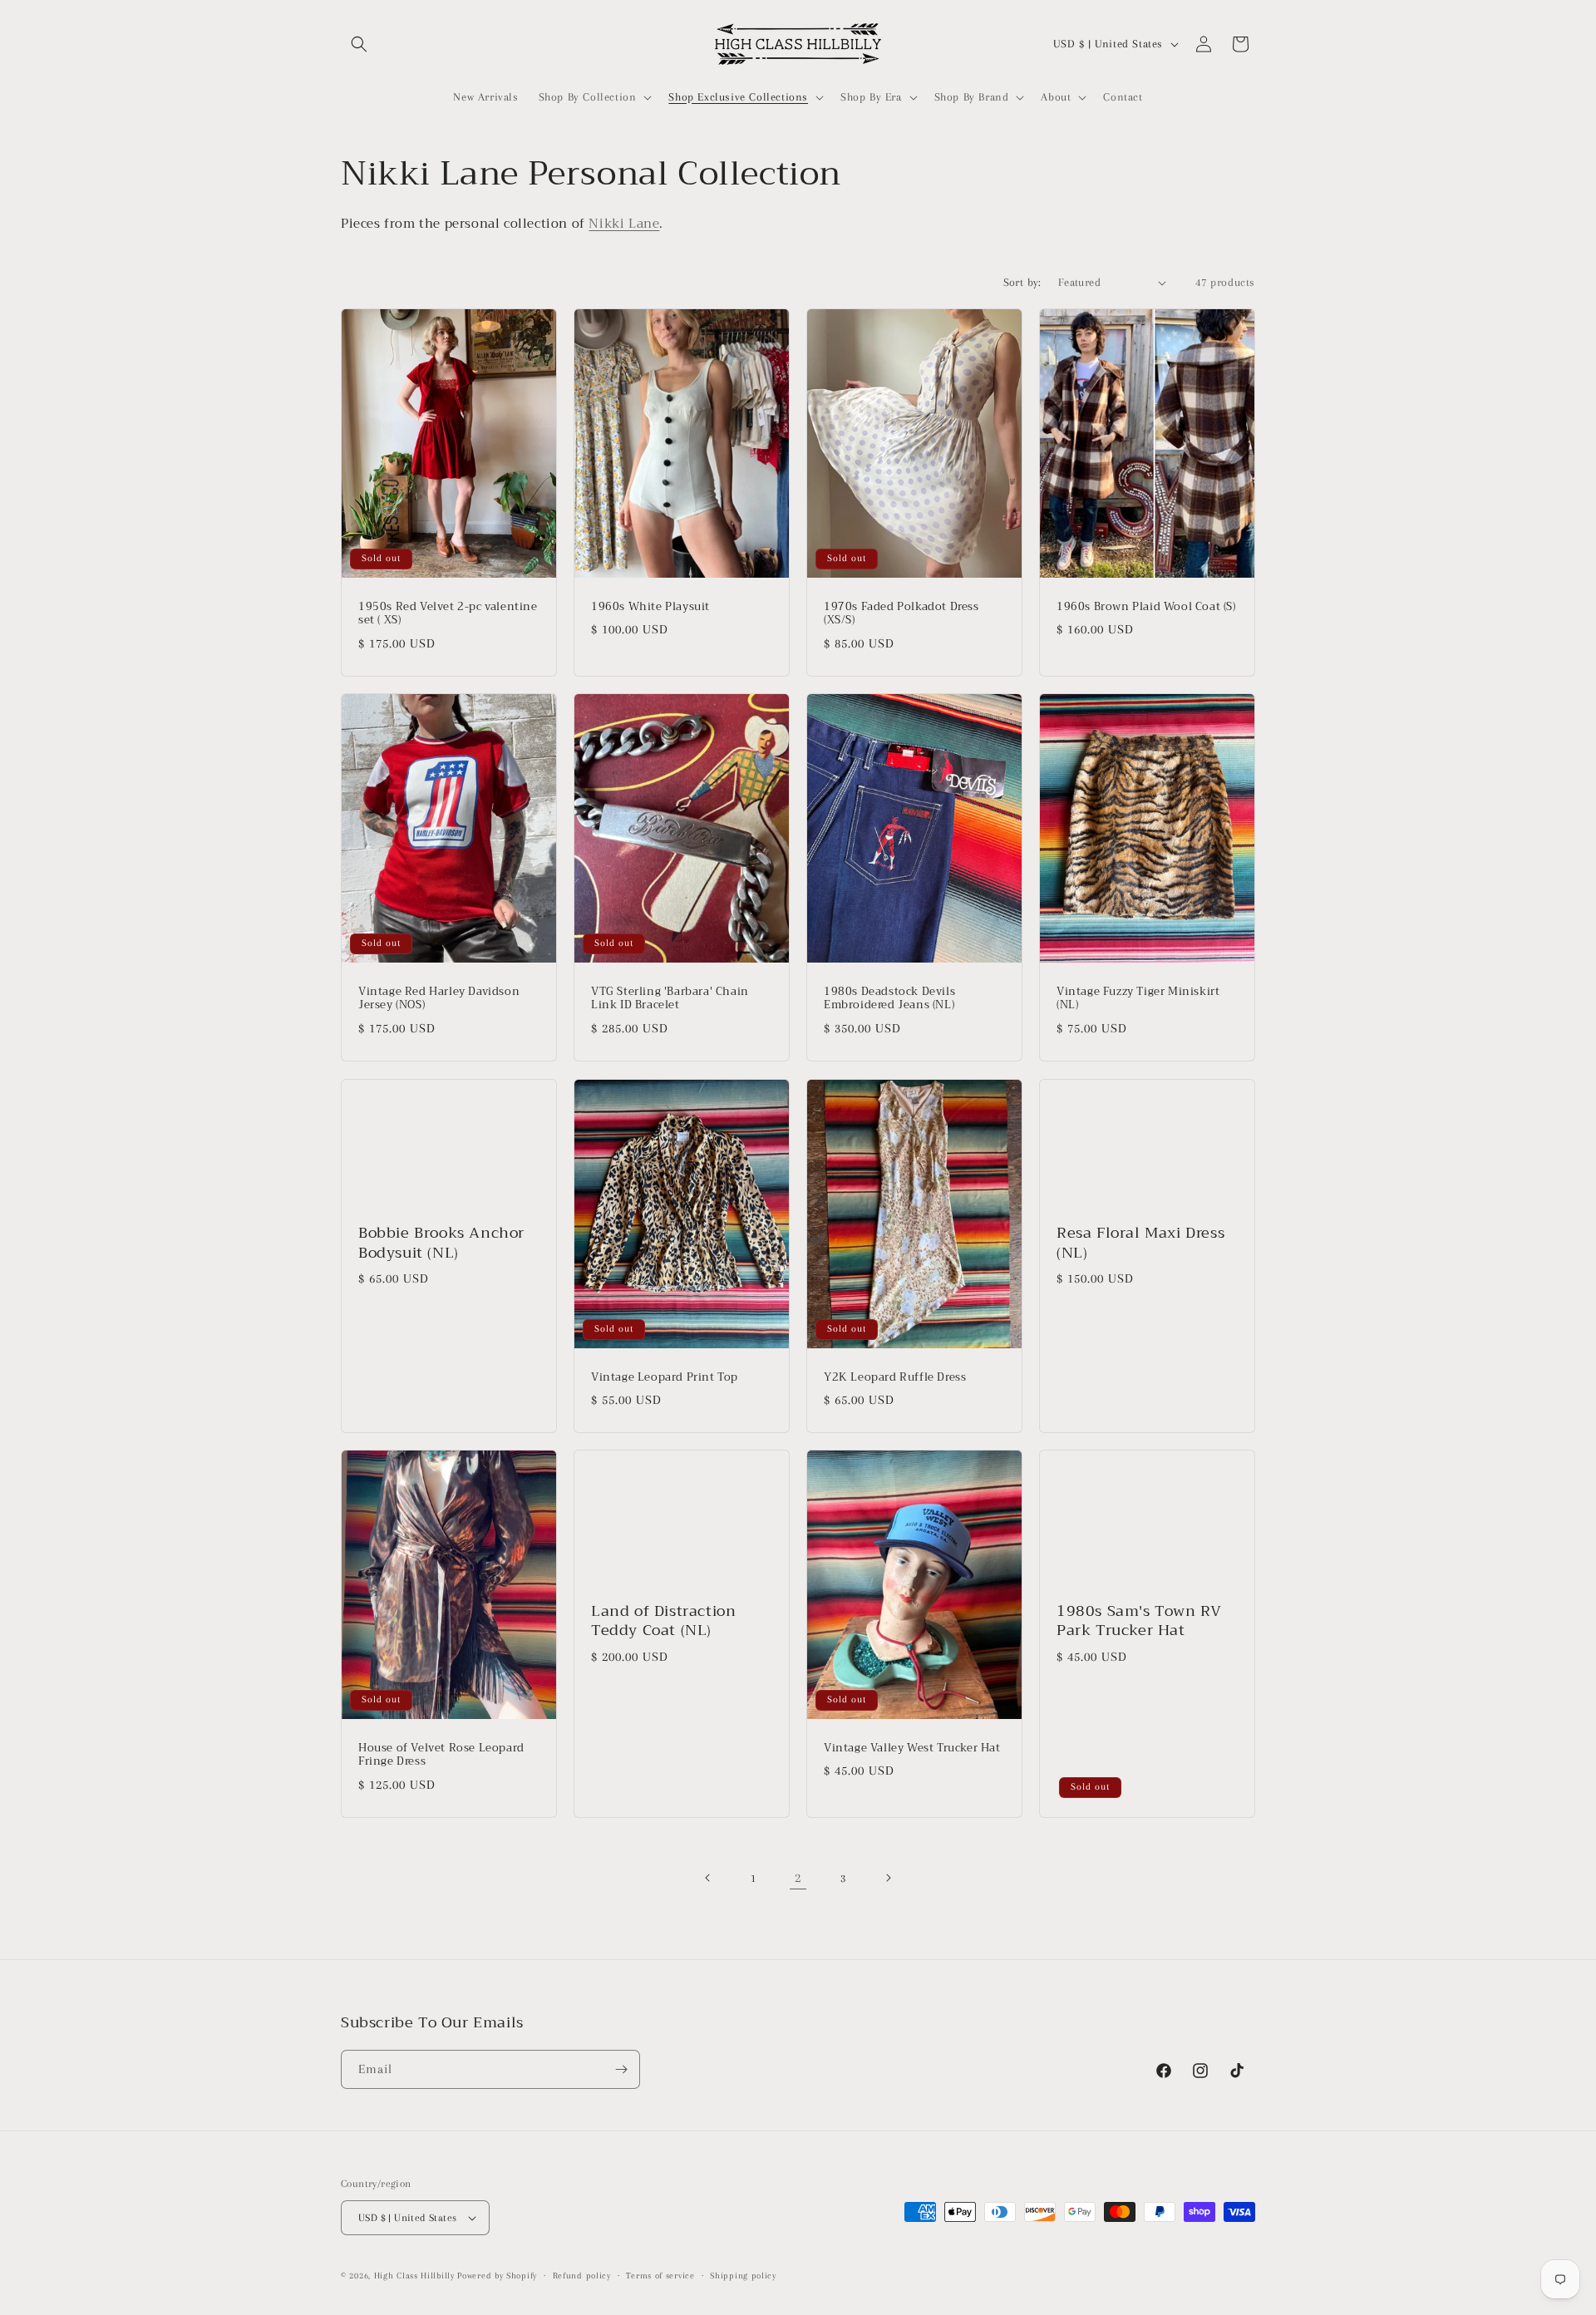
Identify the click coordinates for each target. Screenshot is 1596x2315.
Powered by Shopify (497, 2276)
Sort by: (1022, 282)
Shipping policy (743, 2276)
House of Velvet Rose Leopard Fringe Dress (441, 1756)
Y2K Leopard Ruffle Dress (895, 1377)
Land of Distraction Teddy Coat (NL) (663, 1621)
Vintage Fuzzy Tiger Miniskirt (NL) (1138, 999)
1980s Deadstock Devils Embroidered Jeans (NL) (889, 999)
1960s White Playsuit (650, 607)
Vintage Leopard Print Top (665, 1377)
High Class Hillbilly (414, 2276)
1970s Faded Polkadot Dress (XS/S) (901, 614)
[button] (359, 44)
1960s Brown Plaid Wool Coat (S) (1146, 607)
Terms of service (660, 2276)
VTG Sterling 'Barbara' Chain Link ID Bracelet (670, 999)
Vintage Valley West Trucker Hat (912, 1749)
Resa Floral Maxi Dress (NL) (1140, 1243)
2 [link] (798, 1878)
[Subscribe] (621, 2069)
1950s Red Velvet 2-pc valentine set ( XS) (448, 614)
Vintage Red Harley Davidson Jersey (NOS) (439, 999)
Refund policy (582, 2276)
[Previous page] (708, 1878)
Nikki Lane (624, 224)
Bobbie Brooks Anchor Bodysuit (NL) (441, 1243)
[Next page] (888, 1878)
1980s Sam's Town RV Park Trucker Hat (1139, 1621)
